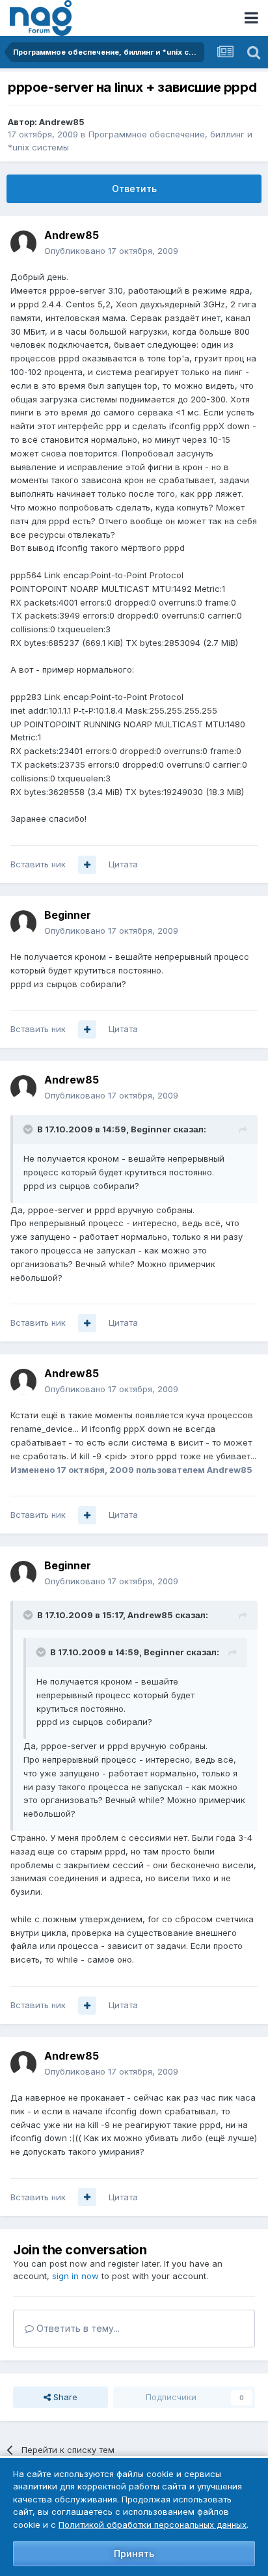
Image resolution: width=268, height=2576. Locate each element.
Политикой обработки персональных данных (153, 2525)
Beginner (68, 915)
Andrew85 (62, 122)
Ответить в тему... (77, 2328)
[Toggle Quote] (29, 1129)
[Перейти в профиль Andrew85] (23, 244)
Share (64, 2397)
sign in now (75, 2276)
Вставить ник (38, 864)
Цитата (123, 864)
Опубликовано (111, 251)
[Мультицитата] (87, 865)
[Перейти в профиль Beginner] (23, 923)
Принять (134, 2554)
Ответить (134, 189)
